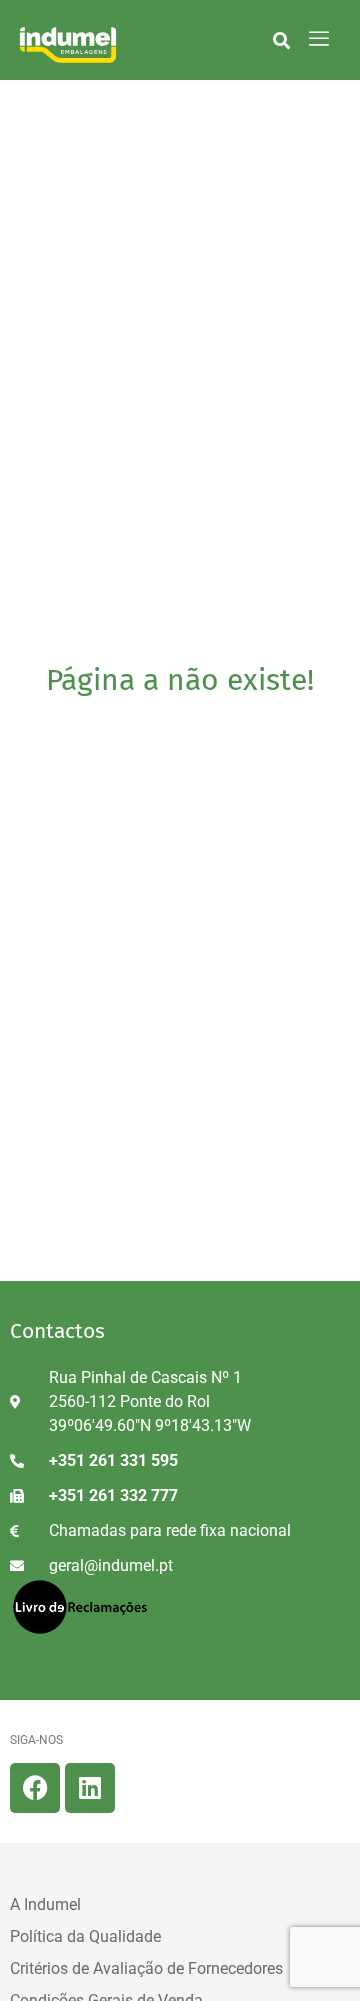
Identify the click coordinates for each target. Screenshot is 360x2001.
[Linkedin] (90, 1788)
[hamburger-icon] (319, 40)
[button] (281, 40)
